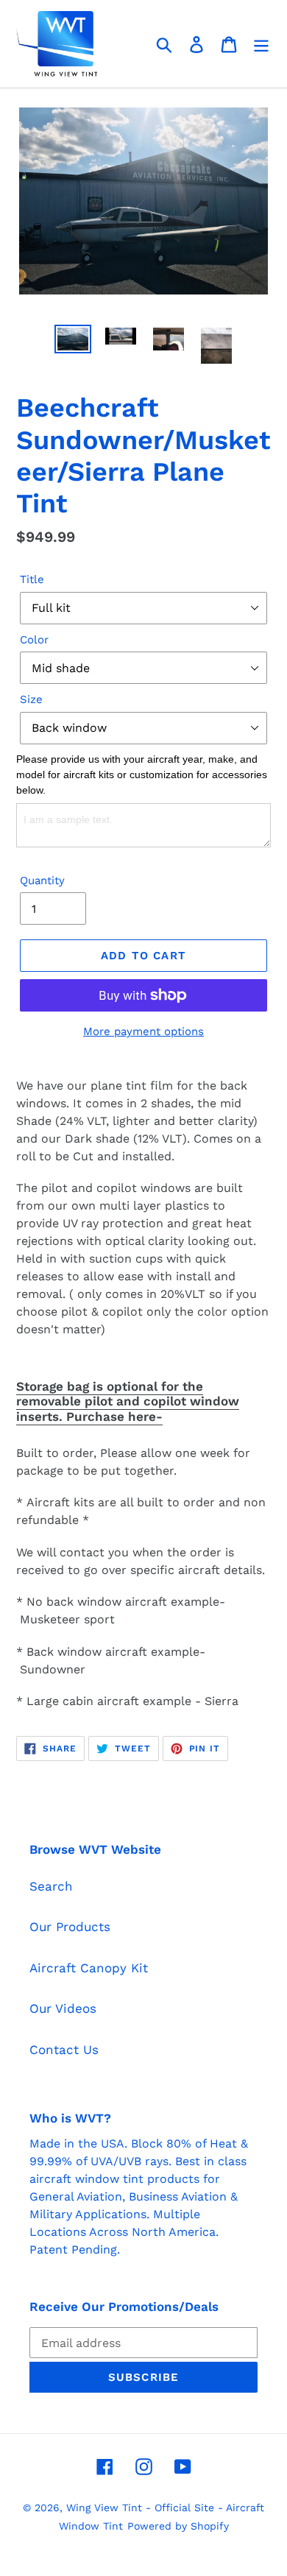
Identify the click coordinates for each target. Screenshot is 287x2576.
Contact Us (64, 2050)
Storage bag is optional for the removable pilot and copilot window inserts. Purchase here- (128, 1401)
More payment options (143, 1031)
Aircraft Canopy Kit (89, 1968)
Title (32, 579)
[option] (73, 341)
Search (51, 1886)
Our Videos (63, 2008)
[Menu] (261, 44)
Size (31, 699)
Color (34, 640)
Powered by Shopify (178, 2526)
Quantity (42, 881)
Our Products (70, 1927)
